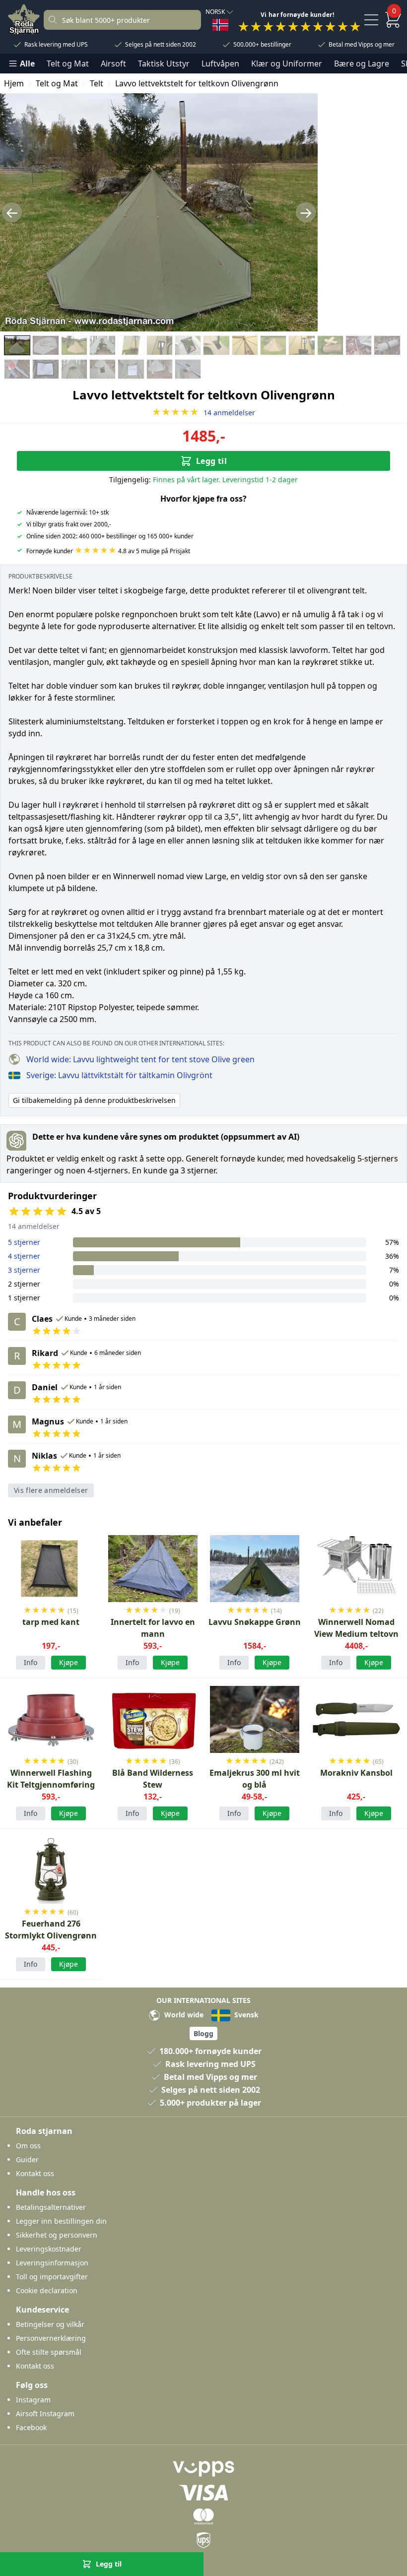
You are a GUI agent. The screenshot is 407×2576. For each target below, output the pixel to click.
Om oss (28, 2146)
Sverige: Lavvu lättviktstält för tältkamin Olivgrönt (119, 1075)
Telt (97, 83)
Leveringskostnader (49, 2249)
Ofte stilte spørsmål (49, 2352)
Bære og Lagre (362, 64)
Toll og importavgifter (52, 2277)
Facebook (31, 2427)
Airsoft (113, 64)
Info (31, 1662)
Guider (27, 2159)
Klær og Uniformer (287, 64)
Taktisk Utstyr (164, 64)
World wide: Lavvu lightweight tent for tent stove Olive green (140, 1059)
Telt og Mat (68, 64)
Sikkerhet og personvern (57, 2235)
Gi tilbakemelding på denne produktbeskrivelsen (94, 1100)
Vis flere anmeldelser (51, 1490)
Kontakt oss (35, 2173)
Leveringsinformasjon (52, 2263)
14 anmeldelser (203, 413)
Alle (27, 64)
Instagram (33, 2400)
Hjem (14, 83)
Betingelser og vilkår (50, 2324)
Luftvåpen (220, 64)
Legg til (211, 461)
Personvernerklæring (51, 2338)
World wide (183, 2015)
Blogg (203, 2033)
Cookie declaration (47, 2290)
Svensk (245, 2015)
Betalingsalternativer (51, 2207)
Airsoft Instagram (45, 2414)
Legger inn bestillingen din (61, 2221)
